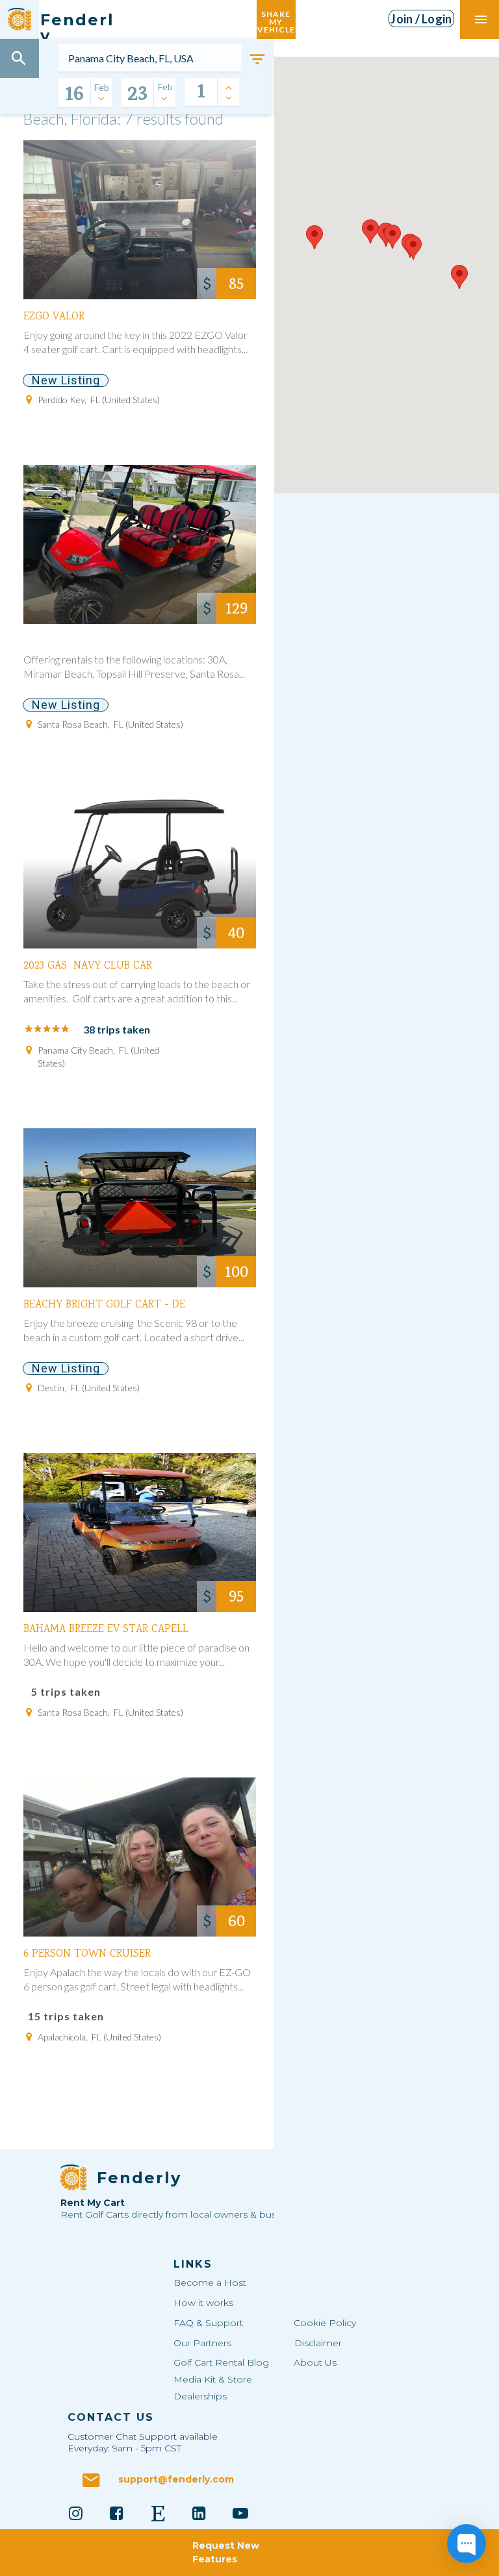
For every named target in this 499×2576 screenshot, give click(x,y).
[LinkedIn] (199, 2513)
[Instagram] (75, 2513)
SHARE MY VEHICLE (276, 19)
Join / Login (421, 19)
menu (481, 19)
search (19, 58)
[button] (314, 237)
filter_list (257, 59)
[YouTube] (240, 2513)
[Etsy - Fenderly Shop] (158, 2513)
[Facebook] (117, 2513)
